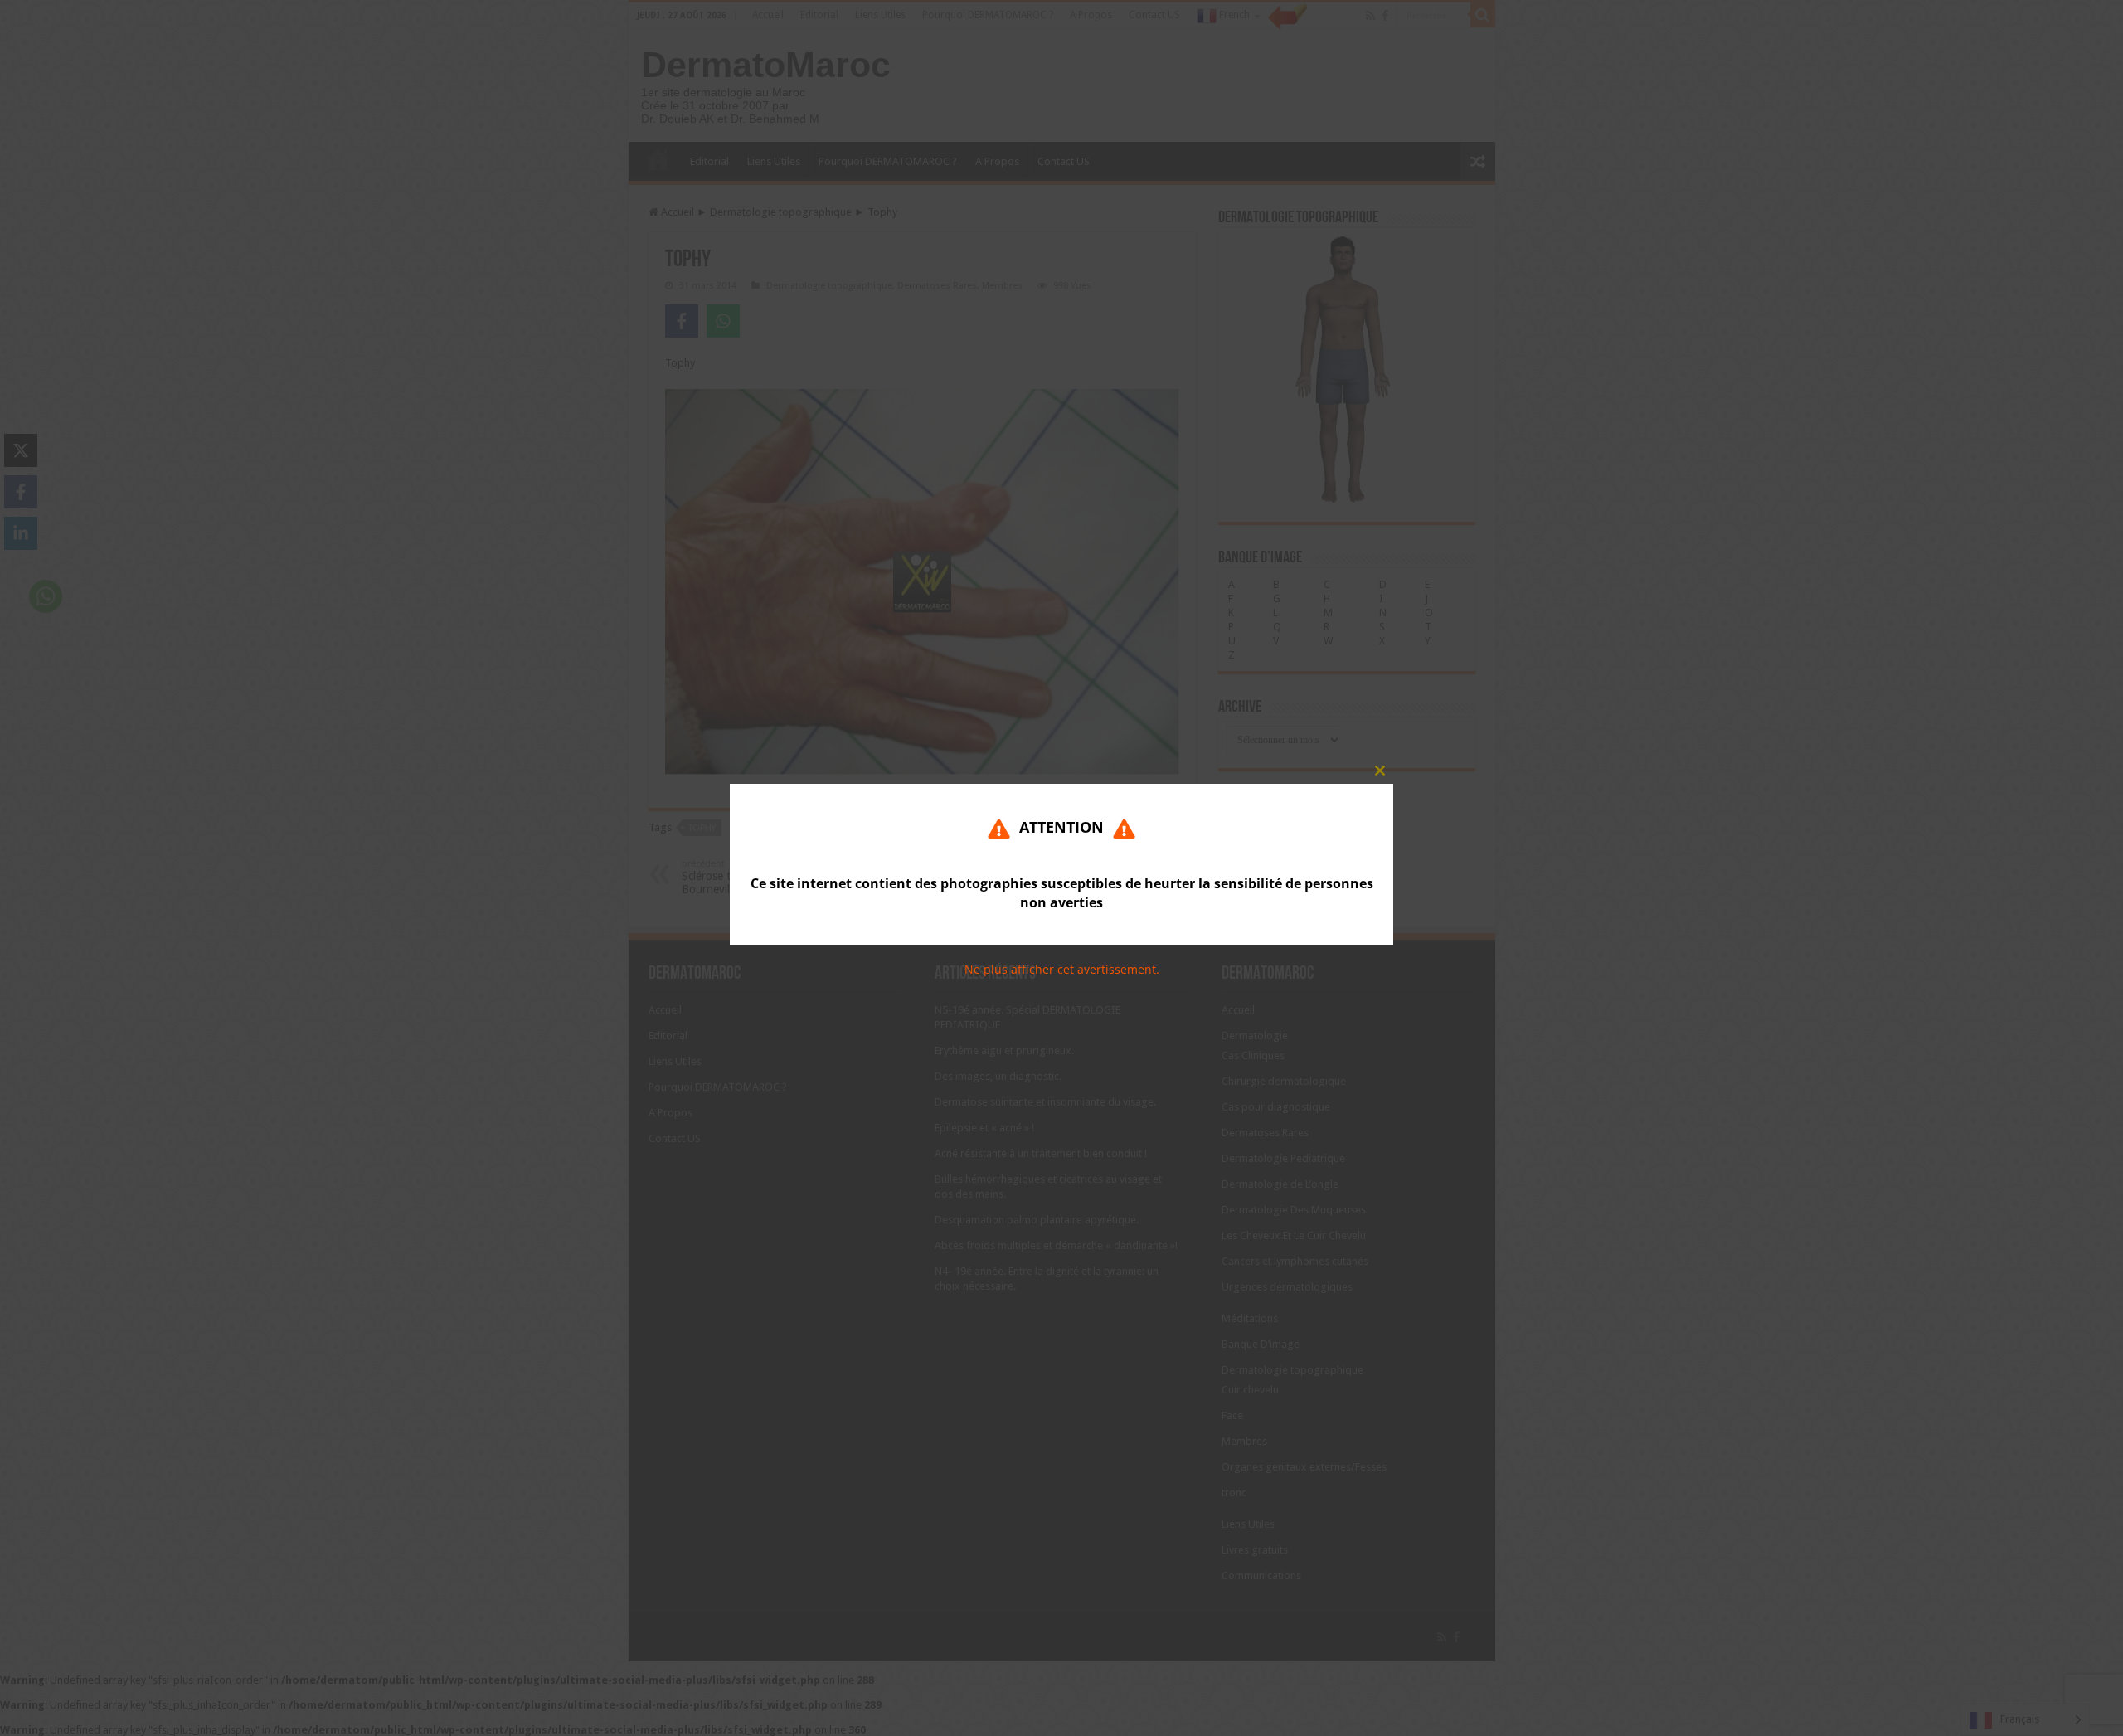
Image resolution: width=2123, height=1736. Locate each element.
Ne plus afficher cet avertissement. (1062, 970)
